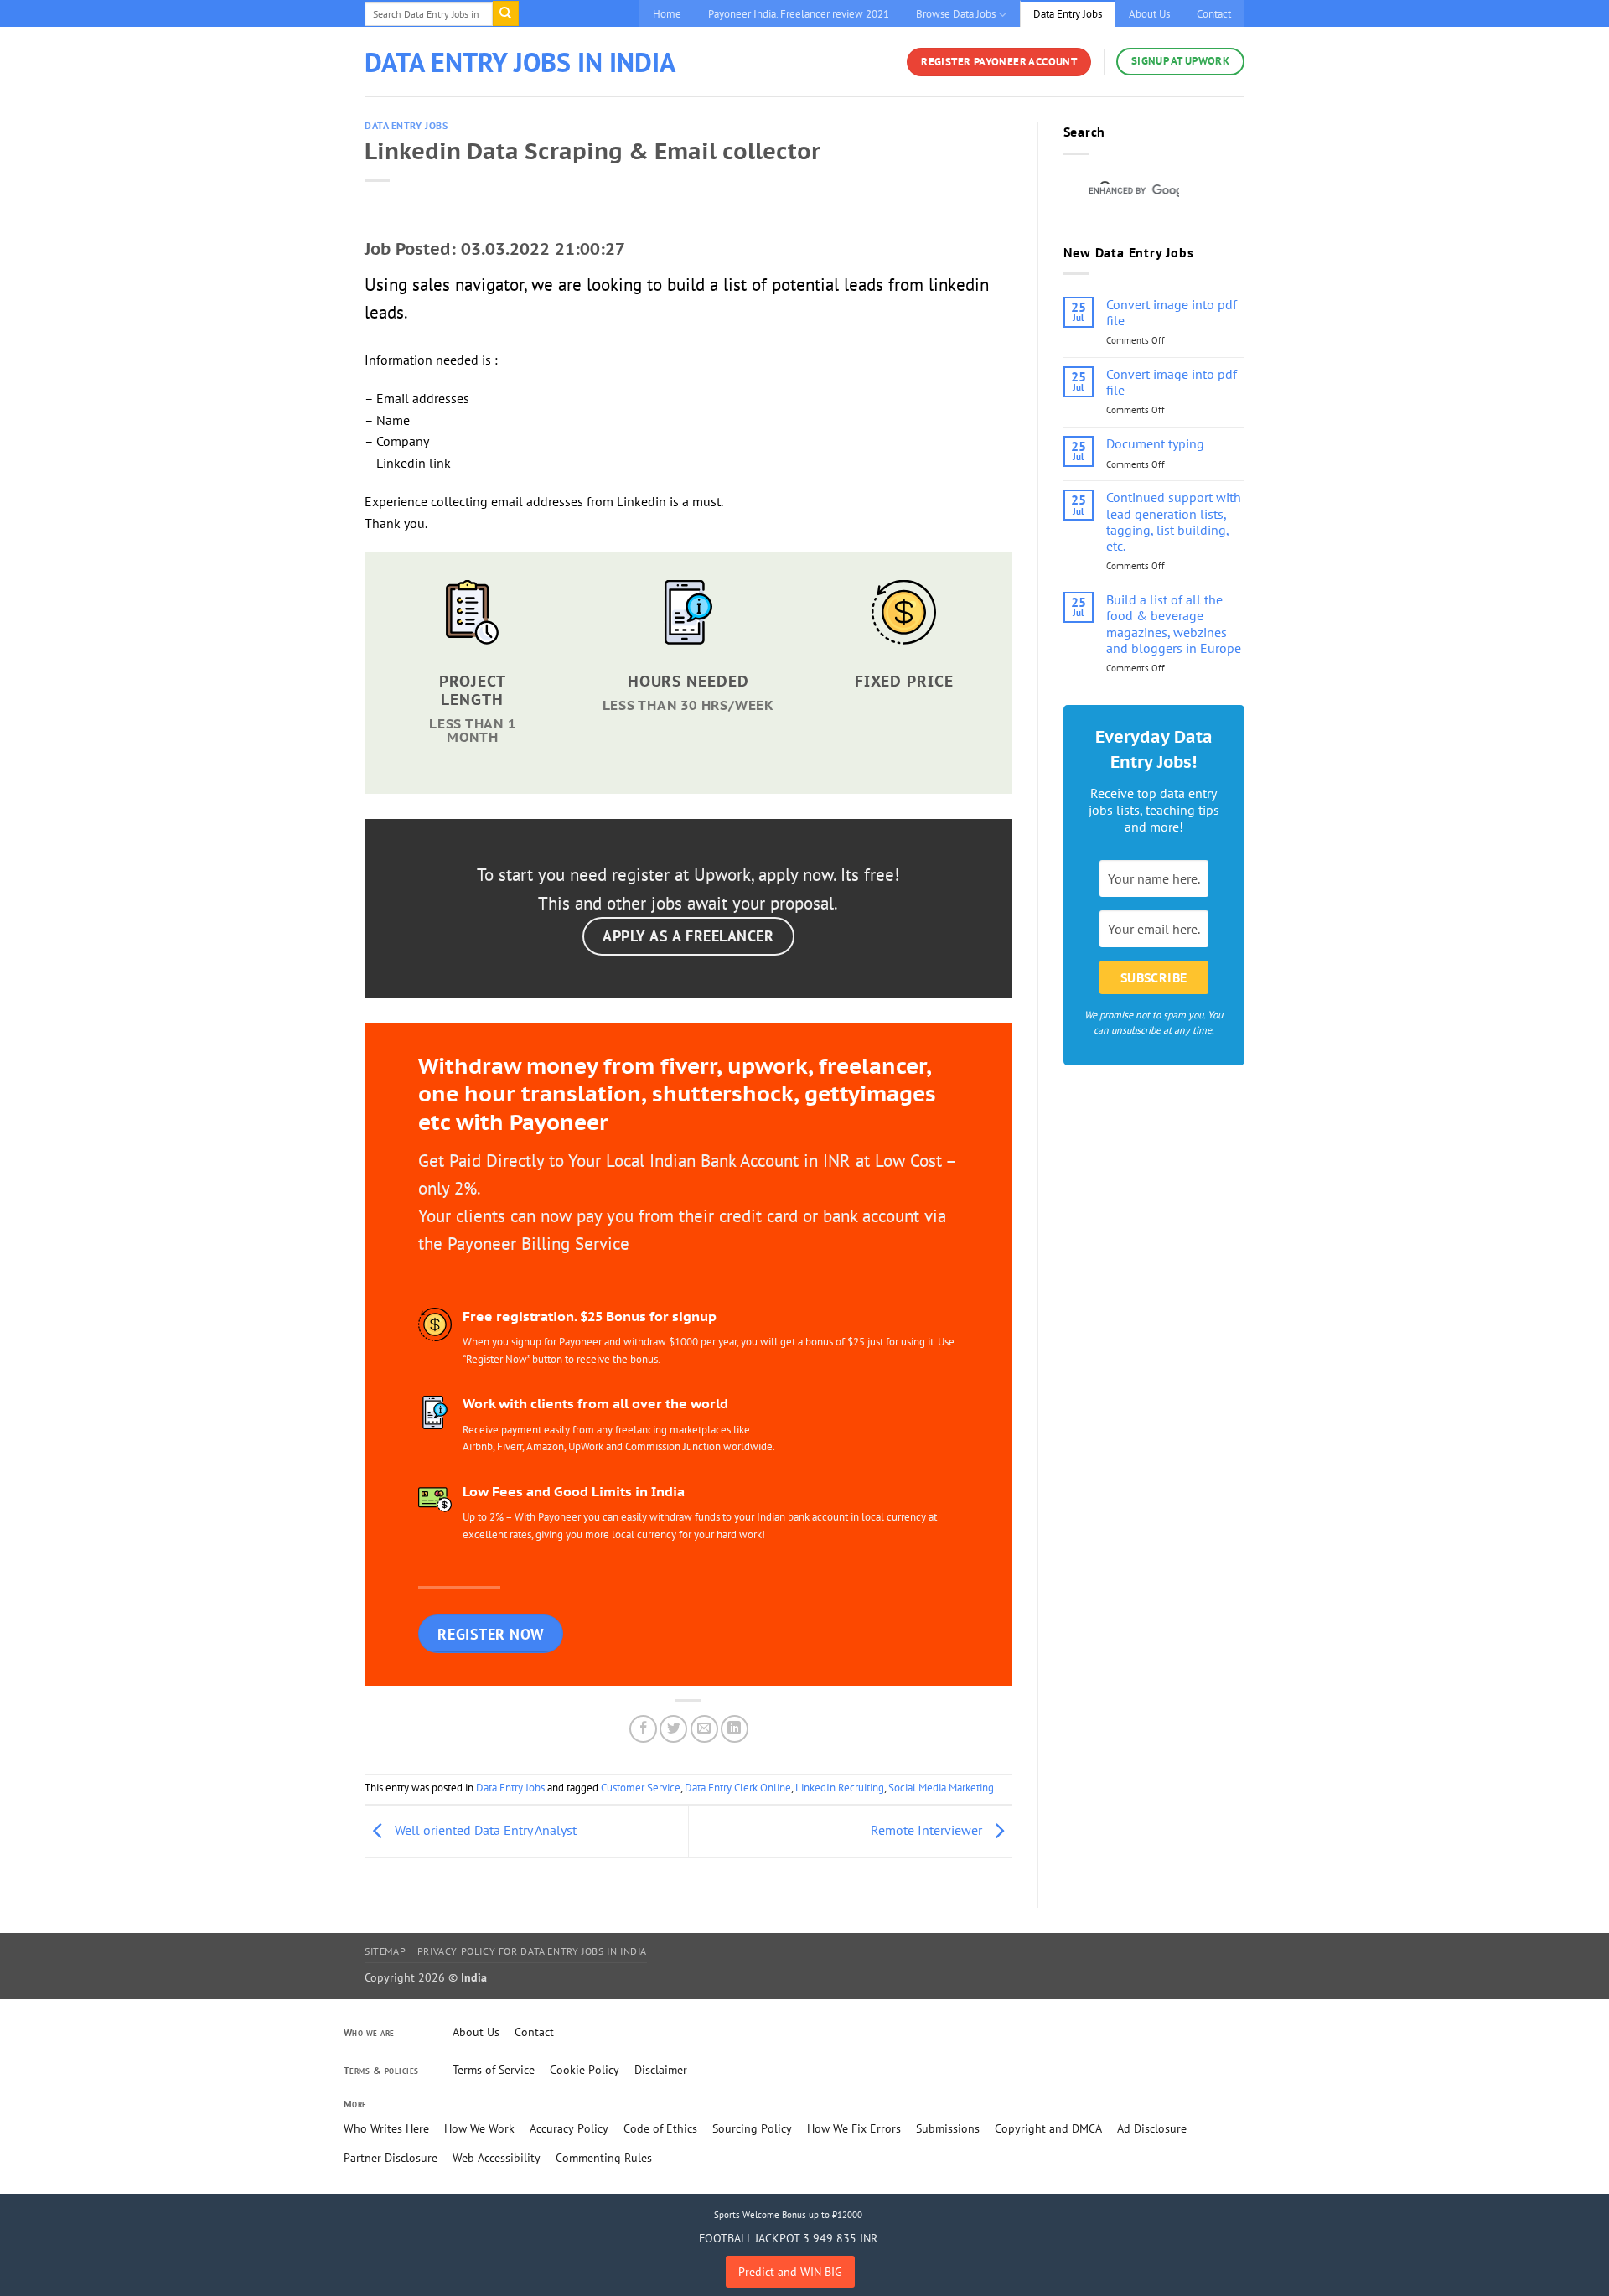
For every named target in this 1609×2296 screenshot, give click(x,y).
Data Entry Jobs (1068, 14)
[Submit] (505, 13)
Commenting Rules (604, 2158)
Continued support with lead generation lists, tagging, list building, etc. (1174, 522)
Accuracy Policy (569, 2128)
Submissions (948, 2128)
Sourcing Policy (752, 2128)
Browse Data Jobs (956, 14)
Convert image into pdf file (1172, 313)
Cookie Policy (585, 2070)
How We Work (479, 2128)
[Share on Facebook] (643, 1729)
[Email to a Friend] (704, 1729)
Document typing (1155, 444)
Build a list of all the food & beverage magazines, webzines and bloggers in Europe (1174, 624)
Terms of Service (494, 2070)
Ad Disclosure (1152, 2128)
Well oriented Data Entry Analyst (484, 1830)
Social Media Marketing (941, 1788)
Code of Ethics (660, 2128)
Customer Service (641, 1788)
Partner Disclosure (391, 2158)
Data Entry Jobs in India (520, 62)
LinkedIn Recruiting (840, 1788)
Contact (1214, 14)
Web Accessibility (497, 2158)
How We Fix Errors (854, 2128)
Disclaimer (661, 2070)
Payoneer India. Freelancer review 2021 (799, 14)
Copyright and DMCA (1048, 2128)
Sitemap (385, 1951)
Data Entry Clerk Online (738, 1788)
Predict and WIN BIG (790, 2272)
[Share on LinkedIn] (735, 1729)
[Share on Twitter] (673, 1729)
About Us (1149, 14)
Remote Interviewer (928, 1830)
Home (667, 14)
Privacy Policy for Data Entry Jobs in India (532, 1951)
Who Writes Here (386, 2128)
